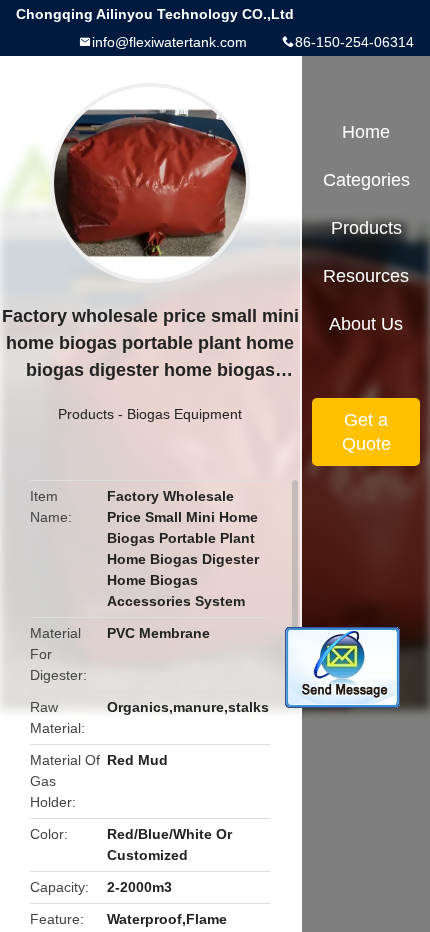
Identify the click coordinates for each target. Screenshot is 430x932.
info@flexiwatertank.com (169, 42)
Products (86, 414)
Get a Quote (366, 432)
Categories (366, 180)
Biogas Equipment (184, 414)
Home (366, 132)
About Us (366, 324)
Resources (366, 276)
